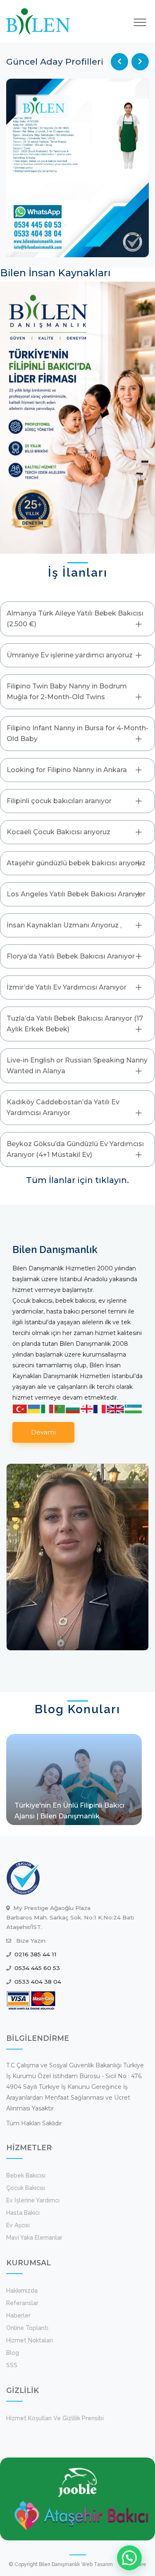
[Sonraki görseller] (140, 62)
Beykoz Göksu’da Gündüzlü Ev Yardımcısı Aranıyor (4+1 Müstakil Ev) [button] (75, 1149)
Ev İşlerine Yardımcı (33, 2200)
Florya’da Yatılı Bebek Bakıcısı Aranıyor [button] (71, 956)
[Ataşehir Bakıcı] (82, 2515)
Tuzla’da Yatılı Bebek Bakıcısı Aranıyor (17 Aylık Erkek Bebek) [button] (75, 1024)
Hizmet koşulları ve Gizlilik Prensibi (55, 2418)
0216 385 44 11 (36, 1954)
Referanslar (22, 2303)
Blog (13, 2353)
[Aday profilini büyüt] (77, 168)
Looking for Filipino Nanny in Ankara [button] (67, 770)
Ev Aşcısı (18, 2225)
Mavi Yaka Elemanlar (34, 2238)
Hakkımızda (22, 2291)
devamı (43, 1432)
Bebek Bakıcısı (26, 2175)
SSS (12, 2365)
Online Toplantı (27, 2328)
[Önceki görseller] (119, 62)
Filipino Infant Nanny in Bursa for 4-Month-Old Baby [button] (77, 733)
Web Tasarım (97, 2564)
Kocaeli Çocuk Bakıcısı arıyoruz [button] (58, 832)
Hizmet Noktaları (30, 2340)
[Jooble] (77, 2482)
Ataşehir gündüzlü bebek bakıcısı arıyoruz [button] (76, 863)
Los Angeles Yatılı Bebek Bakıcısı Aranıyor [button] (76, 894)
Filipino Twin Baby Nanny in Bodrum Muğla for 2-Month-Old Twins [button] (67, 692)
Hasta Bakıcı (23, 2213)
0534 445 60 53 (37, 1968)
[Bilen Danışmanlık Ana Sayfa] (38, 21)
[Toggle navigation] (140, 22)
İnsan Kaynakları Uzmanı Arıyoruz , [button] (64, 925)
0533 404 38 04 (38, 1982)
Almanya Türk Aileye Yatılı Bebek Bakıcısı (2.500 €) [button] (75, 619)
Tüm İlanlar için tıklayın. (77, 1180)
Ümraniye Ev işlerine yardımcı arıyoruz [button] (70, 655)
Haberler (18, 2315)
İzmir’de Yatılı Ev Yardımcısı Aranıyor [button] (67, 987)
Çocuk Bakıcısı (26, 2188)
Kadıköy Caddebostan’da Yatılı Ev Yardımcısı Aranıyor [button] (63, 1107)
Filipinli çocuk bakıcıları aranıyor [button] (59, 801)
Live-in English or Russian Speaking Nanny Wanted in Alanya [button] (77, 1066)
